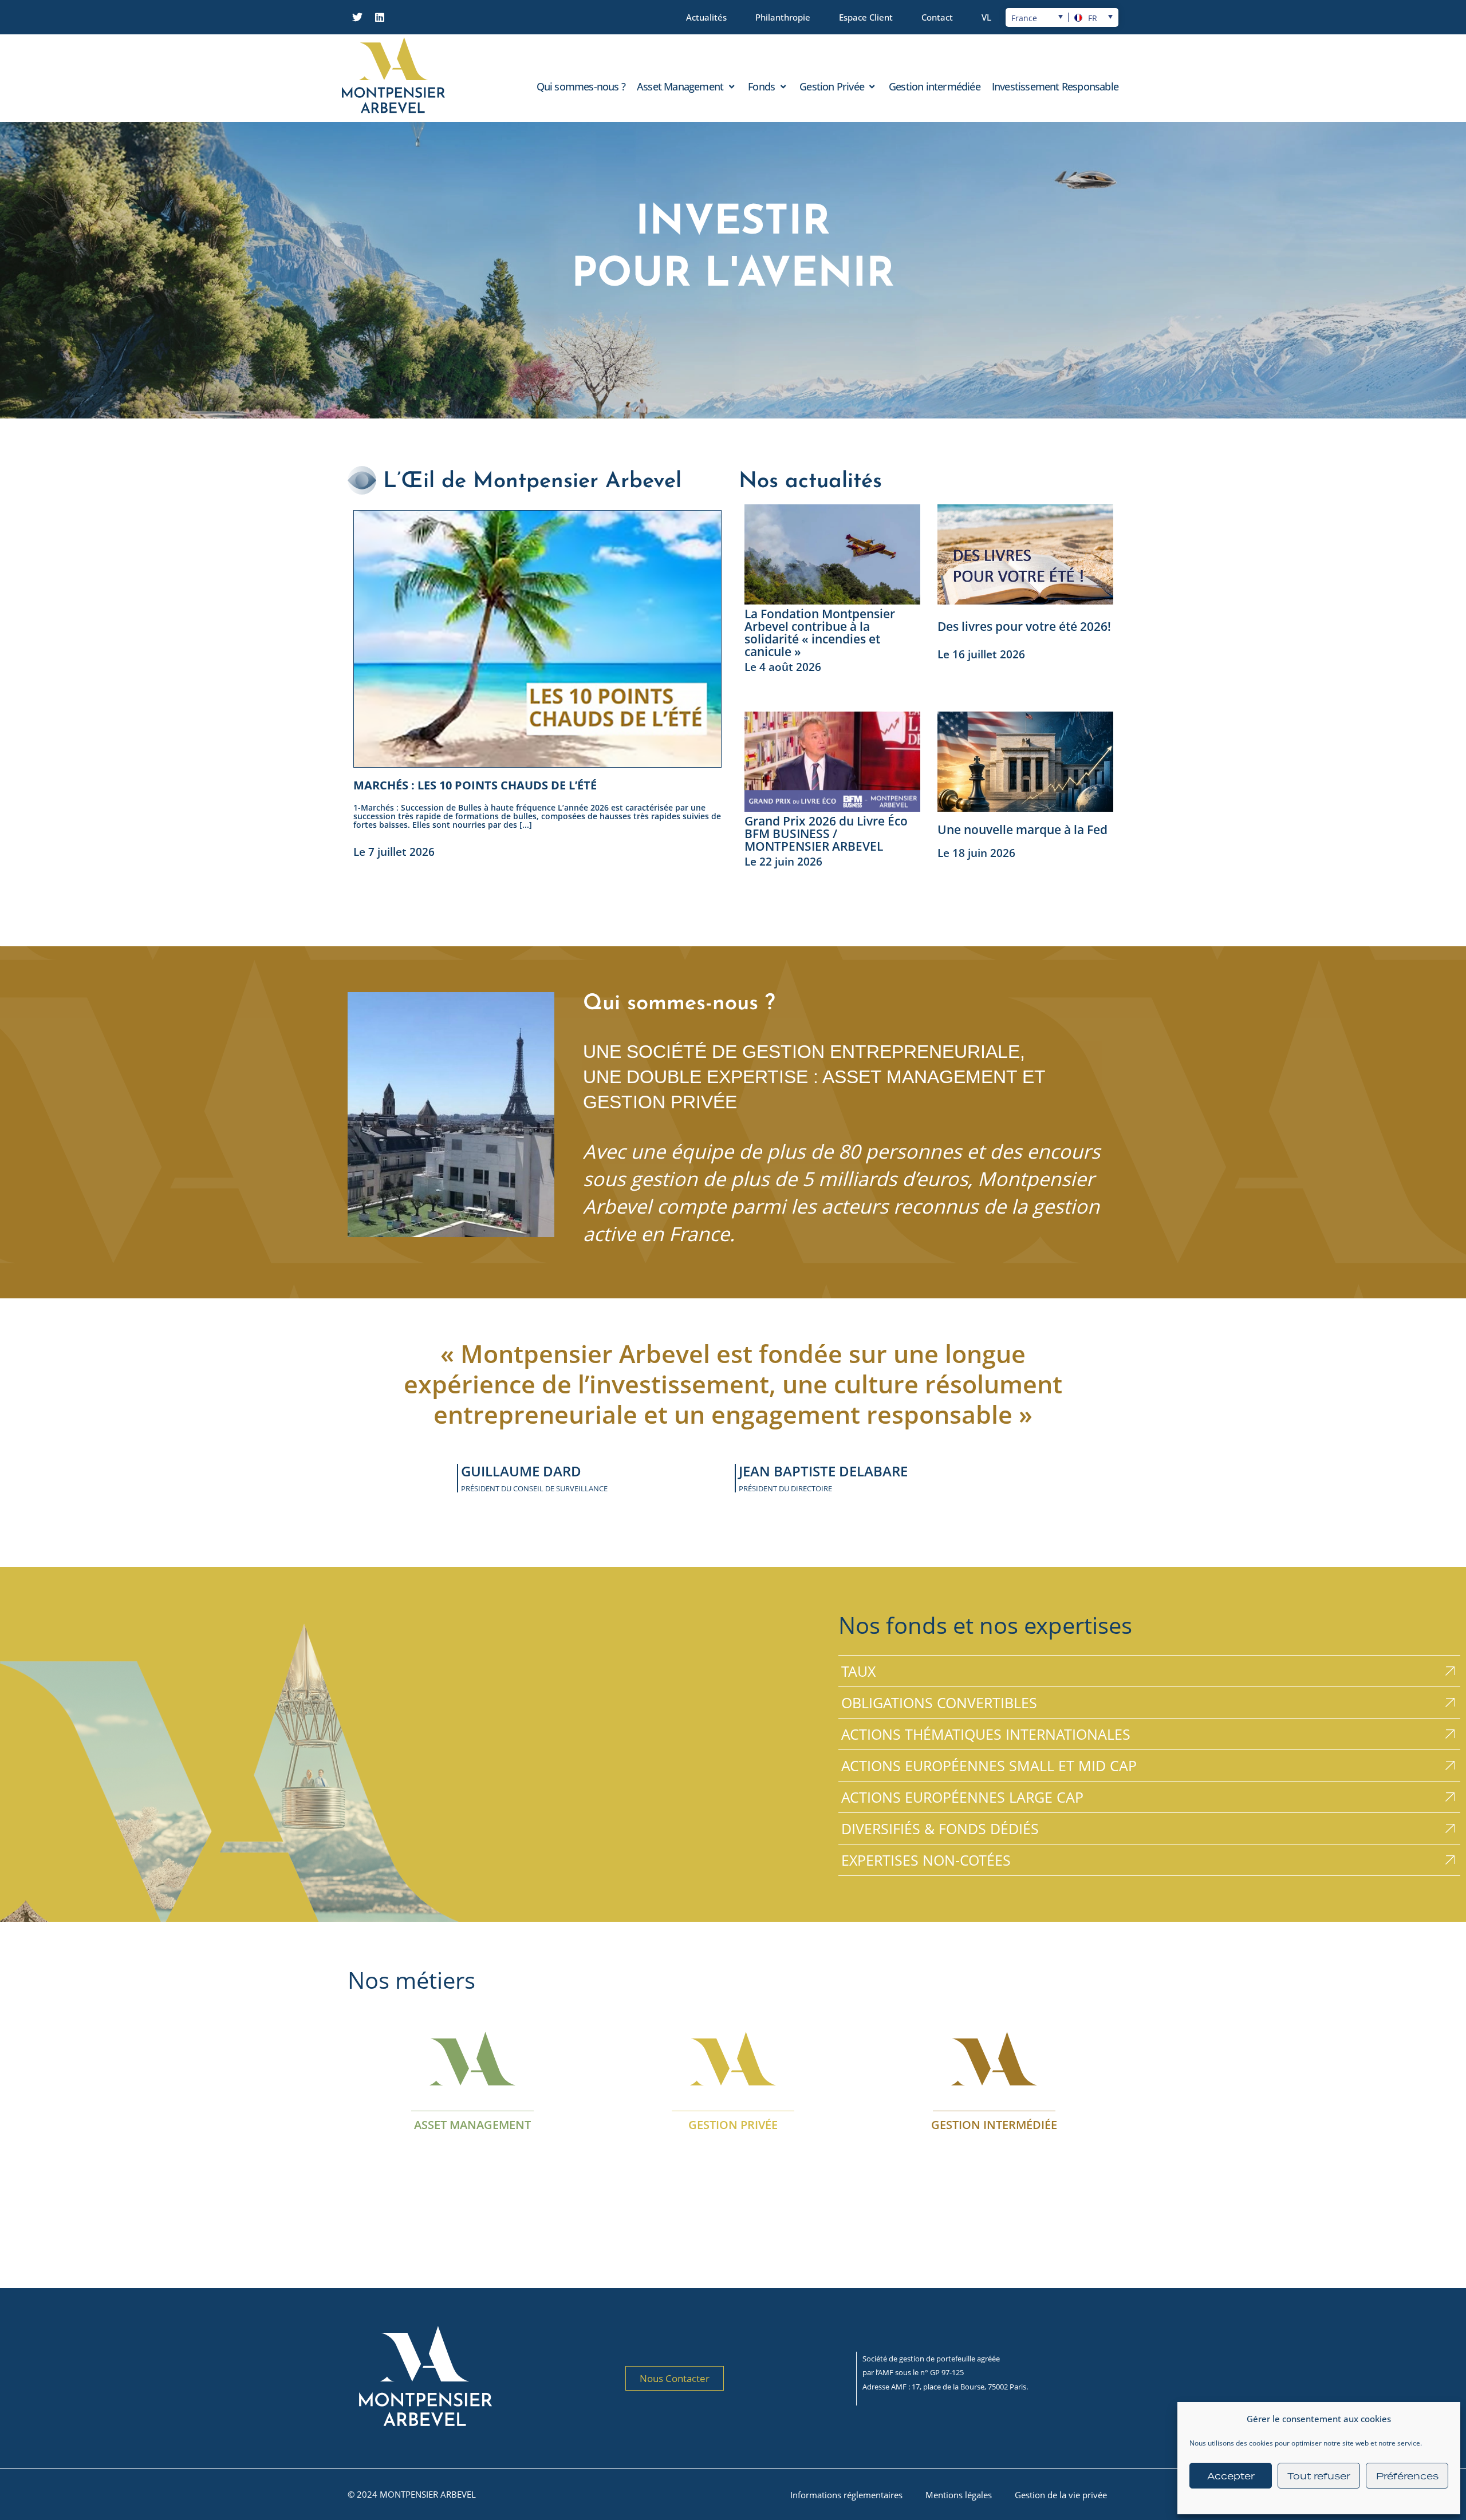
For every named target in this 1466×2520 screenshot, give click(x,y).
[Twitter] (357, 17)
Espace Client (866, 17)
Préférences (1407, 2476)
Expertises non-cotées (926, 1860)
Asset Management (472, 2124)
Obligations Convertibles (939, 1703)
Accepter (1231, 2476)
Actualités (706, 17)
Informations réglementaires (846, 2495)
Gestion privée (733, 2124)
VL (986, 17)
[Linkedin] (380, 17)
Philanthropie (783, 17)
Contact (937, 17)
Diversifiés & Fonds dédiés (940, 1828)
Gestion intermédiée (994, 2124)
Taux (858, 1671)
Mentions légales (959, 2495)
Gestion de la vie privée (1061, 2495)
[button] (687, 86)
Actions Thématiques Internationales (986, 1734)
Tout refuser (1319, 2476)
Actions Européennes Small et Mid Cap (989, 1765)
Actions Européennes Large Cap (962, 1797)
